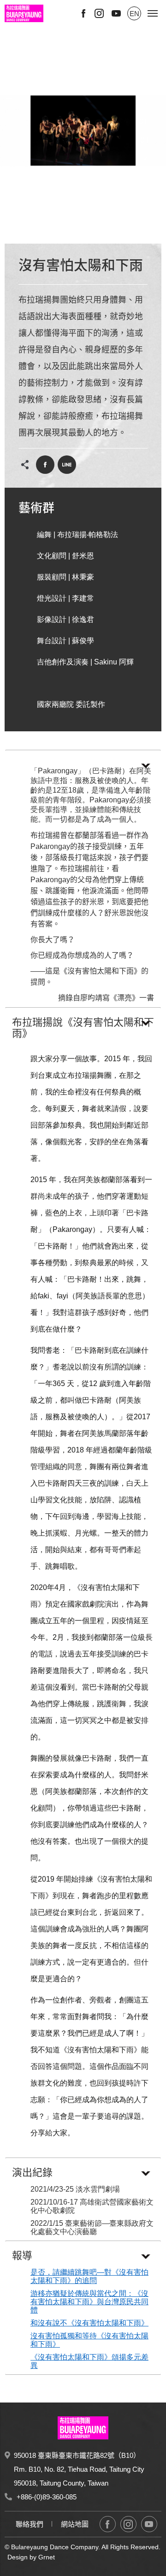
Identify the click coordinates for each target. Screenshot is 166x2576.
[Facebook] (108, 2524)
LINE (67, 465)
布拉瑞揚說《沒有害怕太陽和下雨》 (83, 1028)
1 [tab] (69, 232)
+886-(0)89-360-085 (47, 2497)
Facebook (83, 13)
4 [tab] (86, 232)
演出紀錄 (32, 2173)
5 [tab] (91, 232)
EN (134, 14)
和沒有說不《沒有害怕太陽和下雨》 (89, 2323)
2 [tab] (75, 232)
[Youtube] (149, 2524)
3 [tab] (80, 232)
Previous (144, 103)
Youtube (116, 13)
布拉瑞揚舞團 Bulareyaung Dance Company (24, 13)
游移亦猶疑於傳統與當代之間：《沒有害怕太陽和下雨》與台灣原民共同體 (89, 2302)
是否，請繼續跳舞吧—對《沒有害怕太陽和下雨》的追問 (89, 2276)
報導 (22, 2256)
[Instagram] (128, 2524)
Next (144, 158)
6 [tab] (97, 232)
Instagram (99, 13)
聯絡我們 (30, 2524)
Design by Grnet (31, 2557)
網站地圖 (75, 2524)
